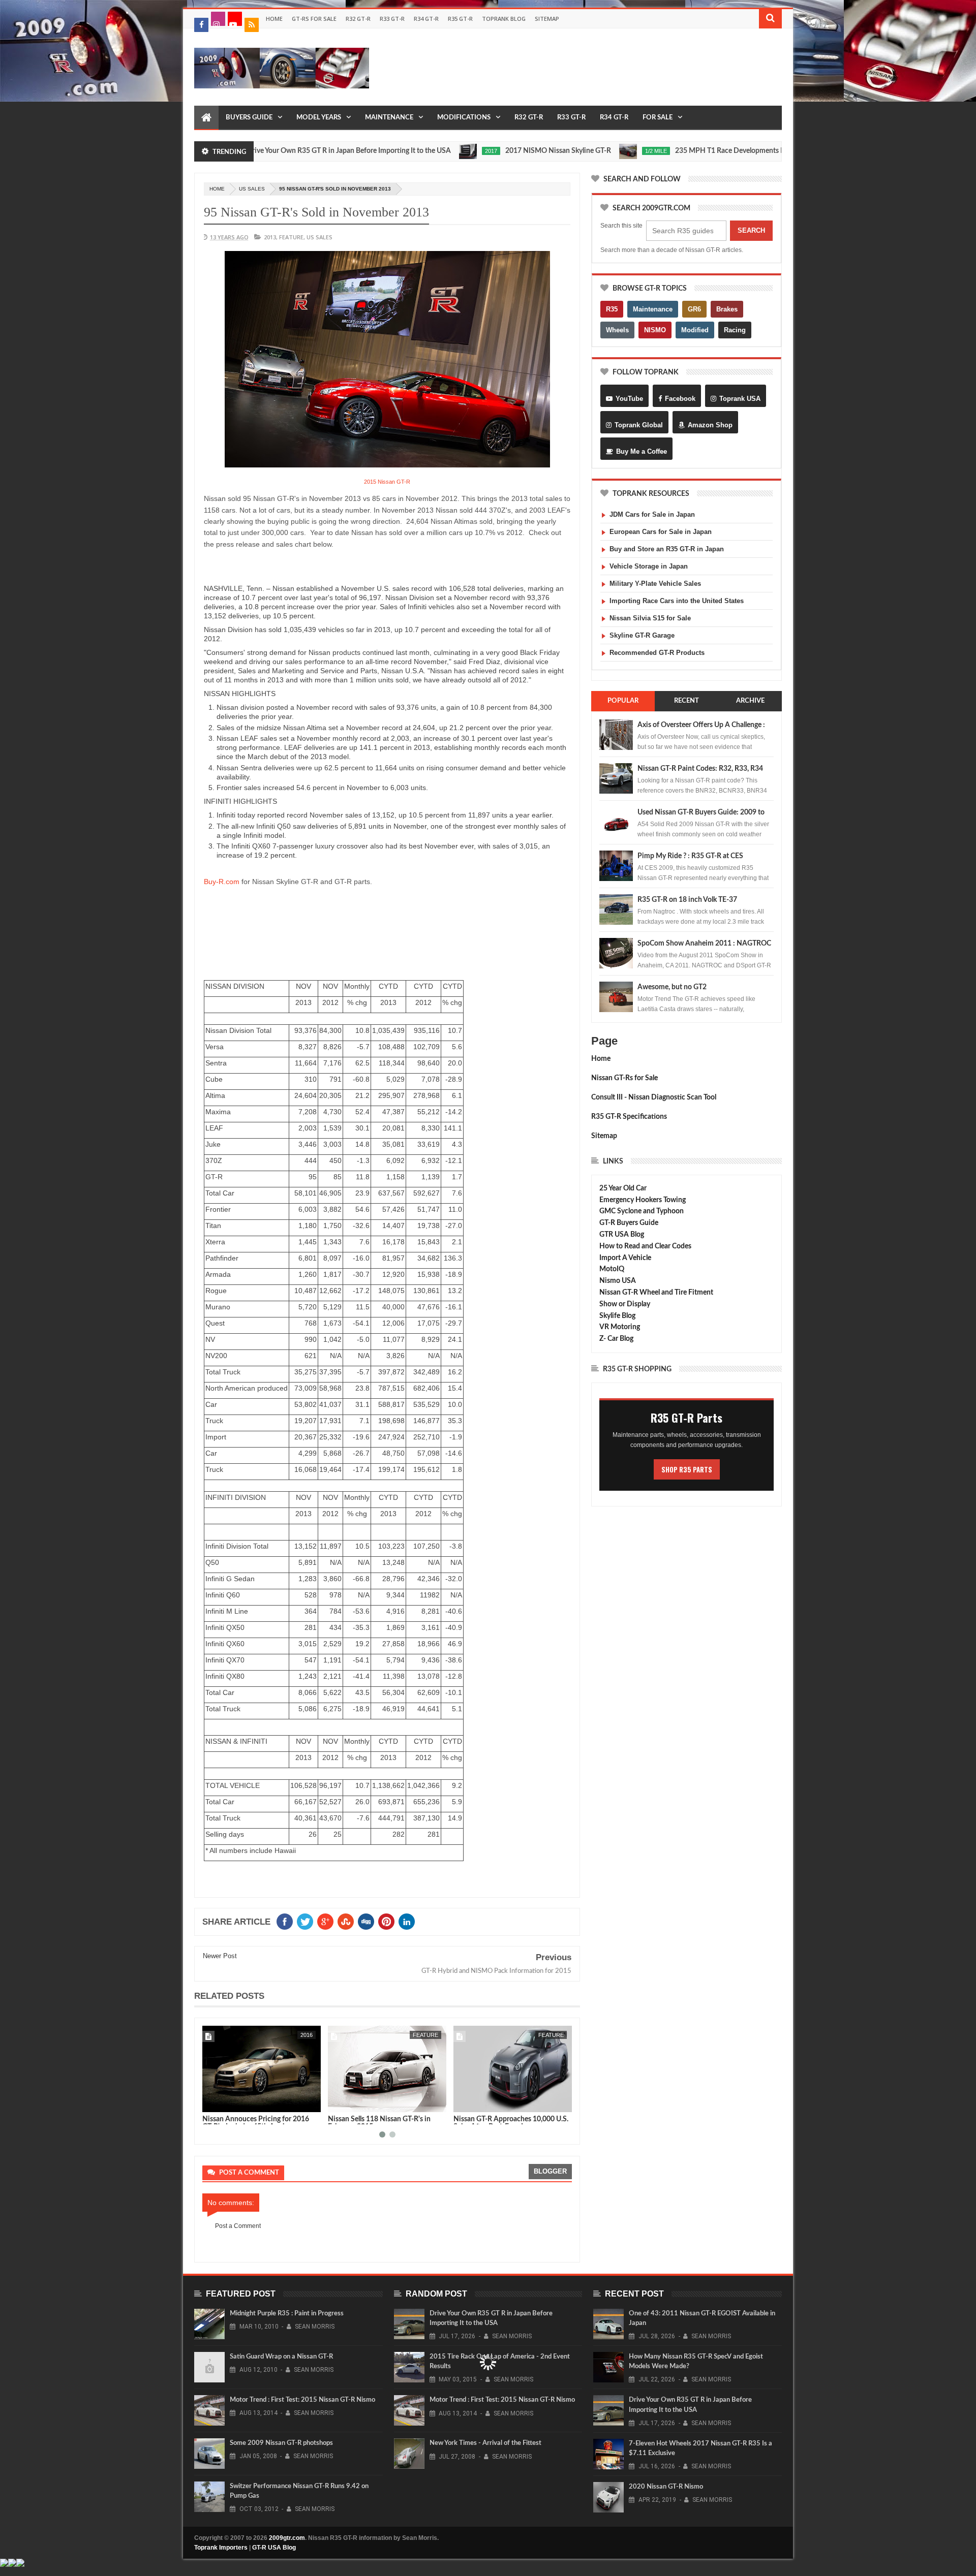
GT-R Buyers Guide (629, 1223)
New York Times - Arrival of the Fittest (485, 2443)
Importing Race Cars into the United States (677, 601)
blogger (550, 2171)
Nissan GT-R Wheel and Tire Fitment (656, 1293)
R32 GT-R (358, 19)
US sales (252, 189)
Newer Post (220, 1956)
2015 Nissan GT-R (387, 482)
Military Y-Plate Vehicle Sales (655, 584)
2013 (270, 237)
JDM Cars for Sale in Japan (652, 514)
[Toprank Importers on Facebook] (201, 25)
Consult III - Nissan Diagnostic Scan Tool (654, 1097)
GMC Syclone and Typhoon (642, 1211)
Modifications (464, 118)
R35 (612, 309)
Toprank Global (639, 425)
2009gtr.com (287, 2538)
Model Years (319, 118)
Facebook (680, 399)
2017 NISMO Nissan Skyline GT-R (492, 151)
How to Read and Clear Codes (645, 1246)
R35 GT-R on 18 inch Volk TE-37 (687, 900)
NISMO (655, 330)
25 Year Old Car (623, 1188)
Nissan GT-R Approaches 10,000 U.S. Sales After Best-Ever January (385, 2123)
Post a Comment (238, 2226)
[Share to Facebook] (212, 2102)
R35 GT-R (460, 19)
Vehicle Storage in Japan (649, 566)
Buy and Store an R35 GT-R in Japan (667, 549)
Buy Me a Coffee (642, 451)
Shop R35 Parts (687, 1469)
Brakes (727, 309)
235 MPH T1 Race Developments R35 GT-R (676, 151)
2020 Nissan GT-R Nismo (666, 2487)
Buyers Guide (249, 118)
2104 (558, 2035)
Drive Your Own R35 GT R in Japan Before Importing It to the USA (282, 151)
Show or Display (625, 1304)
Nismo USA (618, 1281)
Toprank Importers (221, 2548)
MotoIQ (612, 1269)
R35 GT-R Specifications (629, 1117)
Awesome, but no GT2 (672, 987)
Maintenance (389, 118)
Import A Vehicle (625, 1258)
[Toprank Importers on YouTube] (235, 19)
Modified (695, 330)
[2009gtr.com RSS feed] (252, 25)
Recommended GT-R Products (657, 653)
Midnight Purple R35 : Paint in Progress (287, 2314)
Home (274, 19)
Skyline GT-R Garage (642, 635)
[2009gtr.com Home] (206, 118)
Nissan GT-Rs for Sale (624, 1078)
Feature (291, 237)
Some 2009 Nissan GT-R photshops (281, 2443)
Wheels (617, 330)
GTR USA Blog (622, 1235)
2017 (424, 151)
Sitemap (547, 19)
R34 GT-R (426, 19)
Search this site (621, 226)
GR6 (694, 309)
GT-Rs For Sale (314, 19)
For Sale (658, 118)
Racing (735, 330)
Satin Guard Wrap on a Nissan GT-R (281, 2357)
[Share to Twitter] (223, 2102)
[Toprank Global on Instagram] (218, 19)
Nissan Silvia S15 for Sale (650, 618)
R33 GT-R (392, 19)
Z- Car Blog (616, 1339)
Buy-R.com (222, 882)
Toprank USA (740, 399)
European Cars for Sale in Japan (661, 532)
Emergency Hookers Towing (643, 1200)
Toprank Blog (504, 19)
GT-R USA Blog (274, 2548)
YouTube (629, 399)
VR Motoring (620, 1327)
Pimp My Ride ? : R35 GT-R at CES (690, 856)
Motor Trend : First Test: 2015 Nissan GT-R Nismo (302, 2400)
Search (751, 230)
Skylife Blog (617, 1316)
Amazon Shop (710, 425)
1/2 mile (589, 151)
